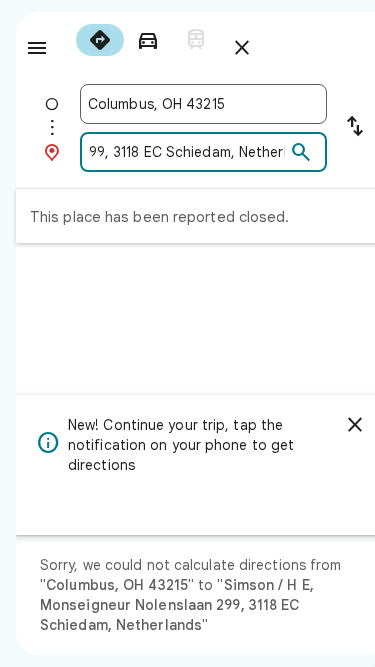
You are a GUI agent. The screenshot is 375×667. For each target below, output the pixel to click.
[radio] (100, 40)
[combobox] (203, 104)
